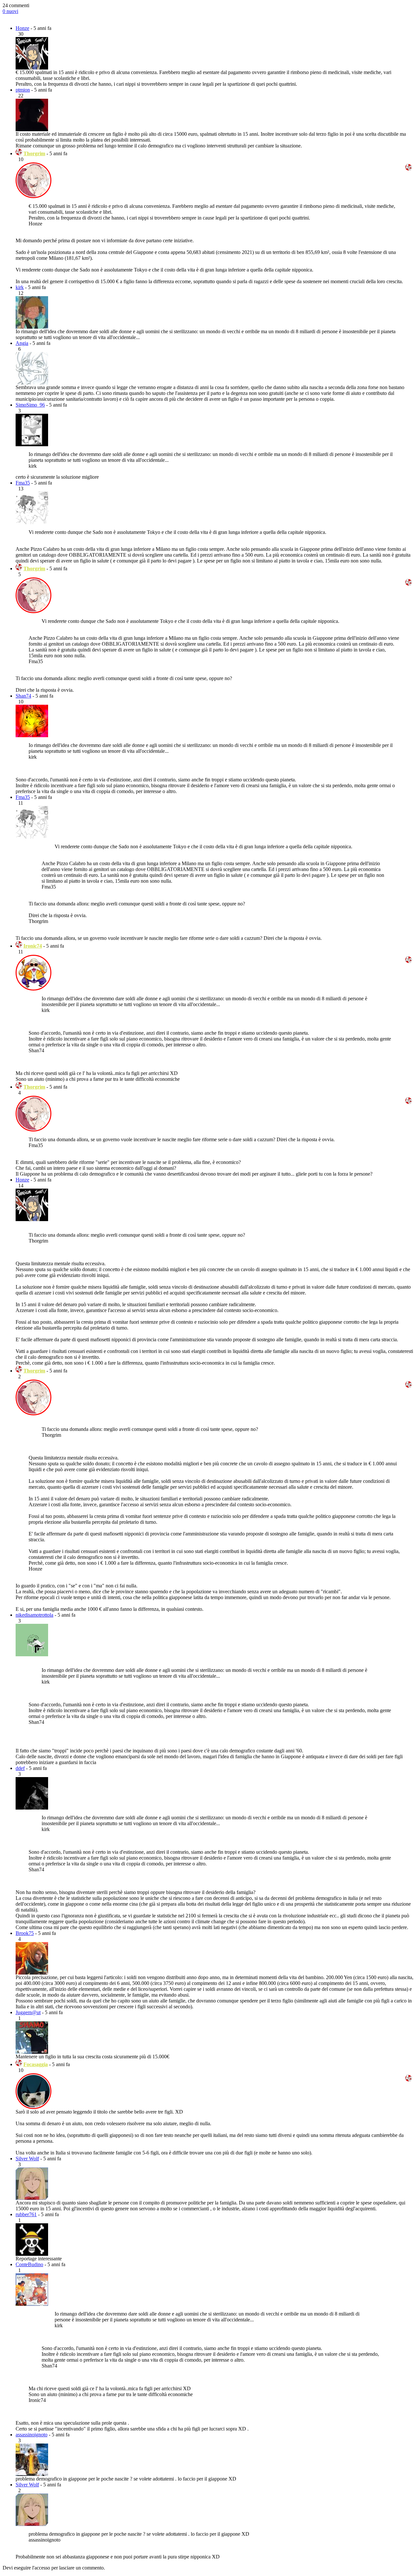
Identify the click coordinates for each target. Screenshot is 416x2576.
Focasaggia (36, 2064)
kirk (20, 287)
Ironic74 (33, 946)
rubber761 (26, 2214)
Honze (22, 28)
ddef (20, 1768)
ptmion (23, 90)
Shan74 (23, 696)
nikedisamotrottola (34, 1615)
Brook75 (25, 1933)
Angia (22, 343)
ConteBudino (29, 2264)
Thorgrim (34, 153)
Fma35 (23, 483)
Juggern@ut (28, 2012)
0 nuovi (10, 11)
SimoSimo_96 (30, 405)
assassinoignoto (32, 2435)
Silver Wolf (27, 2159)
